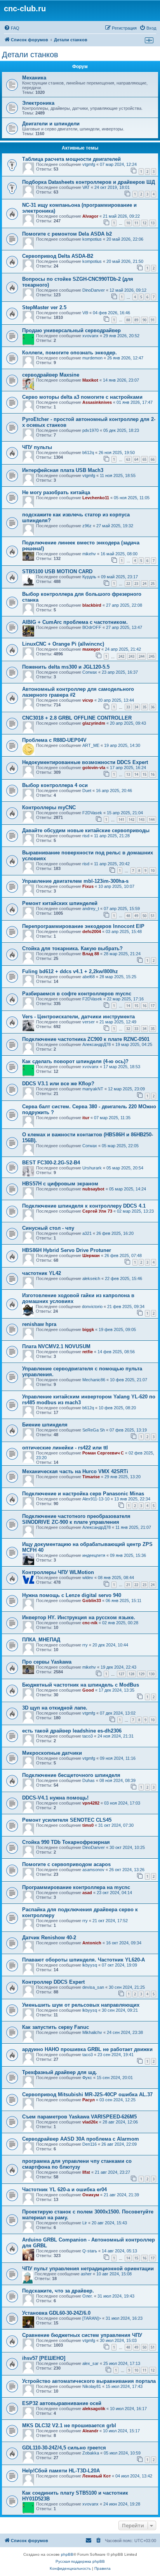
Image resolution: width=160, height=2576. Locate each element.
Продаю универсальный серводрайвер (71, 330)
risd (86, 836)
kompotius (92, 239)
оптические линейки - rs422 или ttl (65, 1448)
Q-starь (90, 2251)
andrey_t (91, 909)
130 (152, 1674)
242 (121, 656)
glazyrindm (94, 723)
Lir (85, 2223)
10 (128, 223)
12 (144, 223)
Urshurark (92, 1168)
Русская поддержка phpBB (80, 2561)
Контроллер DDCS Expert (53, 1982)
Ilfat (86, 2172)
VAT (86, 187)
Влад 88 (91, 954)
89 (136, 320)
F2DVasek (92, 813)
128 (131, 1674)
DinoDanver (94, 290)
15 (144, 774)
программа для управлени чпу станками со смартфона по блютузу (77, 2164)
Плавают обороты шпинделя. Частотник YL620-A (83, 1960)
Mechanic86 (94, 1380)
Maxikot (90, 380)
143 (142, 820)
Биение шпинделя (45, 1425)
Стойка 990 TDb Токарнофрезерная (66, 1842)
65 (144, 459)
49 (136, 916)
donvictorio (92, 1306)
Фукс (87, 2078)
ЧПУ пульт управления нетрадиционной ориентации (88, 2269)
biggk (88, 1329)
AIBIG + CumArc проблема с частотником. (75, 622)
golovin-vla (94, 768)
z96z (87, 526)
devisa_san (93, 1987)
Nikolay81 (92, 2386)
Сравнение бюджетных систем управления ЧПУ (82, 2335)
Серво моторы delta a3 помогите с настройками (82, 397)
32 (128, 1029)
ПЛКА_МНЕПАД (41, 1640)
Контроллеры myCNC (49, 807)
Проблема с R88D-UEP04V (54, 740)
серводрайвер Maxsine (51, 375)
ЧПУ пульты (37, 447)
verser (89, 1022)
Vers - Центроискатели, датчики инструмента (78, 1017)
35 (144, 707)
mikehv (89, 554)
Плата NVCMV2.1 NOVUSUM (56, 1346)
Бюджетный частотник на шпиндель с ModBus (81, 1685)
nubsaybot (93, 1189)
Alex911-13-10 (96, 1499)
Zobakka (91, 2453)
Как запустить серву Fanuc (56, 2027)
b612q (88, 453)
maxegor (91, 649)
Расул (89, 2100)
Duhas (89, 1780)
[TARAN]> (92, 2318)
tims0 (88, 1825)
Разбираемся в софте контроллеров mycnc (77, 994)
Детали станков (30, 55)
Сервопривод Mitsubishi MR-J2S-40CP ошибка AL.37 (87, 2094)
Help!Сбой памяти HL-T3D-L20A (61, 2471)
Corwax (90, 672)
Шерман (91, 1255)
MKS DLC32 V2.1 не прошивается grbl (69, 2425)
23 (136, 584)
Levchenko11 (96, 498)
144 (152, 820)
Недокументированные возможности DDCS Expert (85, 762)
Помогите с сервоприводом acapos (66, 1864)
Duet (87, 791)
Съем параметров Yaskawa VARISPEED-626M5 (79, 2117)
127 (121, 1674)
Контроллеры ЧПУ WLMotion (58, 1572)
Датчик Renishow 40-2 (49, 1938)
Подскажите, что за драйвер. (58, 2291)
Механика (34, 78)
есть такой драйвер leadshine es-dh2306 (72, 1731)
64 (136, 459)
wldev (88, 1578)
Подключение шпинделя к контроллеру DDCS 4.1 (84, 1206)
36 (153, 707)
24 (144, 584)
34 (136, 707)
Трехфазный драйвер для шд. (60, 2072)
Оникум (91, 2195)
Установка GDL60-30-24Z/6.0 (56, 2313)
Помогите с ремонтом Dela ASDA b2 (67, 234)
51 (153, 916)
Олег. (88, 2296)
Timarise (91, 1477)
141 (121, 820)
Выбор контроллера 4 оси (55, 785)
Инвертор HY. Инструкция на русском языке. (79, 1617)
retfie (88, 1352)
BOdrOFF (92, 627)
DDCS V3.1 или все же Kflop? (58, 1084)
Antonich (92, 1943)
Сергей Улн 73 (97, 1211)
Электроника (38, 103)
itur (86, 1118)
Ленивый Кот (97, 2476)
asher (86, 2274)
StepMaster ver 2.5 (44, 307)
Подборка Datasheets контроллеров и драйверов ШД (89, 182)
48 (128, 916)
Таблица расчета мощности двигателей (71, 159)
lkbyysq (90, 1965)
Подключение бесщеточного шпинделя (71, 1775)
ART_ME (91, 745)
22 (128, 584)
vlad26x (90, 2122)
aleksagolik (94, 2409)
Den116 (90, 2144)
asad (87, 1893)
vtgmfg (89, 164)
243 (131, 656)
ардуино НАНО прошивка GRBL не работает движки (87, 2049)
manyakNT (93, 1089)
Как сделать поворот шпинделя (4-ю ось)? (75, 1061)
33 (128, 707)
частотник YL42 (42, 1273)
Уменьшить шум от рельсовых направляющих (81, 2005)
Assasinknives (97, 402)
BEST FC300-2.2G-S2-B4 (51, 1163)
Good (88, 1690)
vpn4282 (91, 1803)
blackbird (92, 605)
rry (85, 1645)
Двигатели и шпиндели (51, 124)
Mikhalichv (92, 2032)
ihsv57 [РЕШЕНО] (44, 2358)
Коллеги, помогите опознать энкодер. (70, 353)
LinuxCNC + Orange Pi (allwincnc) (63, 644)
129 (142, 1674)
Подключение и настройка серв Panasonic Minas (83, 1494)
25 (153, 584)
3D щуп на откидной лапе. (55, 1708)
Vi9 (85, 313)
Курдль (89, 577)
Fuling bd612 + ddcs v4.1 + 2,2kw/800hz (70, 971)
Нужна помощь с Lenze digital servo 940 (72, 1595)
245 (152, 656)
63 (128, 459)
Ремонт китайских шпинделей (60, 903)
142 (131, 820)
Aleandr (90, 2431)
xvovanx (90, 336)
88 (128, 320)
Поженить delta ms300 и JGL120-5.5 (66, 667)
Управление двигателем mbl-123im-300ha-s (75, 881)
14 (136, 774)
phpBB (67, 2554)
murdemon (92, 358)
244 (142, 656)
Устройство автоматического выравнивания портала (89, 2381)
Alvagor (90, 216)
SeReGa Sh (94, 1430)
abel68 (89, 977)
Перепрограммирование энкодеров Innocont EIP (83, 926)
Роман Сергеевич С (103, 1453)
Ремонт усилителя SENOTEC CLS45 (67, 1820)
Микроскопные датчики (52, 1753)
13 (153, 223)
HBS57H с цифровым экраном (60, 1184)
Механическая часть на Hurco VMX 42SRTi (75, 1471)
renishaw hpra (39, 1324)
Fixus (88, 886)
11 (136, 223)
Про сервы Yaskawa (47, 1662)
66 (153, 459)
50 (144, 916)
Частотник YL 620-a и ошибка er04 (64, 2190)
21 (128, 1585)
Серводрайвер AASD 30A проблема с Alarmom (81, 2139)
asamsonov (93, 1870)
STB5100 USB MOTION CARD (57, 571)
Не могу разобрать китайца (56, 492)
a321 (87, 1233)
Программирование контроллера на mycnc (76, 1887)
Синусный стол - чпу (48, 1228)
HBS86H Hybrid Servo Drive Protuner (67, 1250)
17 (153, 1006)
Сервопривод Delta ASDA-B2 (58, 256)
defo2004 (92, 931)
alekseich (91, 1278)
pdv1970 (90, 430)
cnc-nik (90, 1623)
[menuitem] (12, 28)
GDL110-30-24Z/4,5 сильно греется (64, 2448)
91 (153, 320)
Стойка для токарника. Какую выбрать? (72, 948)
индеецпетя (94, 1555)
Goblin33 (92, 1601)
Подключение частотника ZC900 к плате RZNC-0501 (86, 1039)
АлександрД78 (97, 1044)
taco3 (88, 1736)
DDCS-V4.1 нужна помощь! (55, 1798)
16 (153, 774)
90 (144, 320)
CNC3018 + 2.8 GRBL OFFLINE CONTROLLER (77, 718)
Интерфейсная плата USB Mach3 (63, 470)
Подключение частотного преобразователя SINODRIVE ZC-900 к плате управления (76, 1519)
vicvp (88, 700)
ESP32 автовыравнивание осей (62, 2403)
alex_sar (90, 2363)
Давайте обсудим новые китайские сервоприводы (86, 830)
